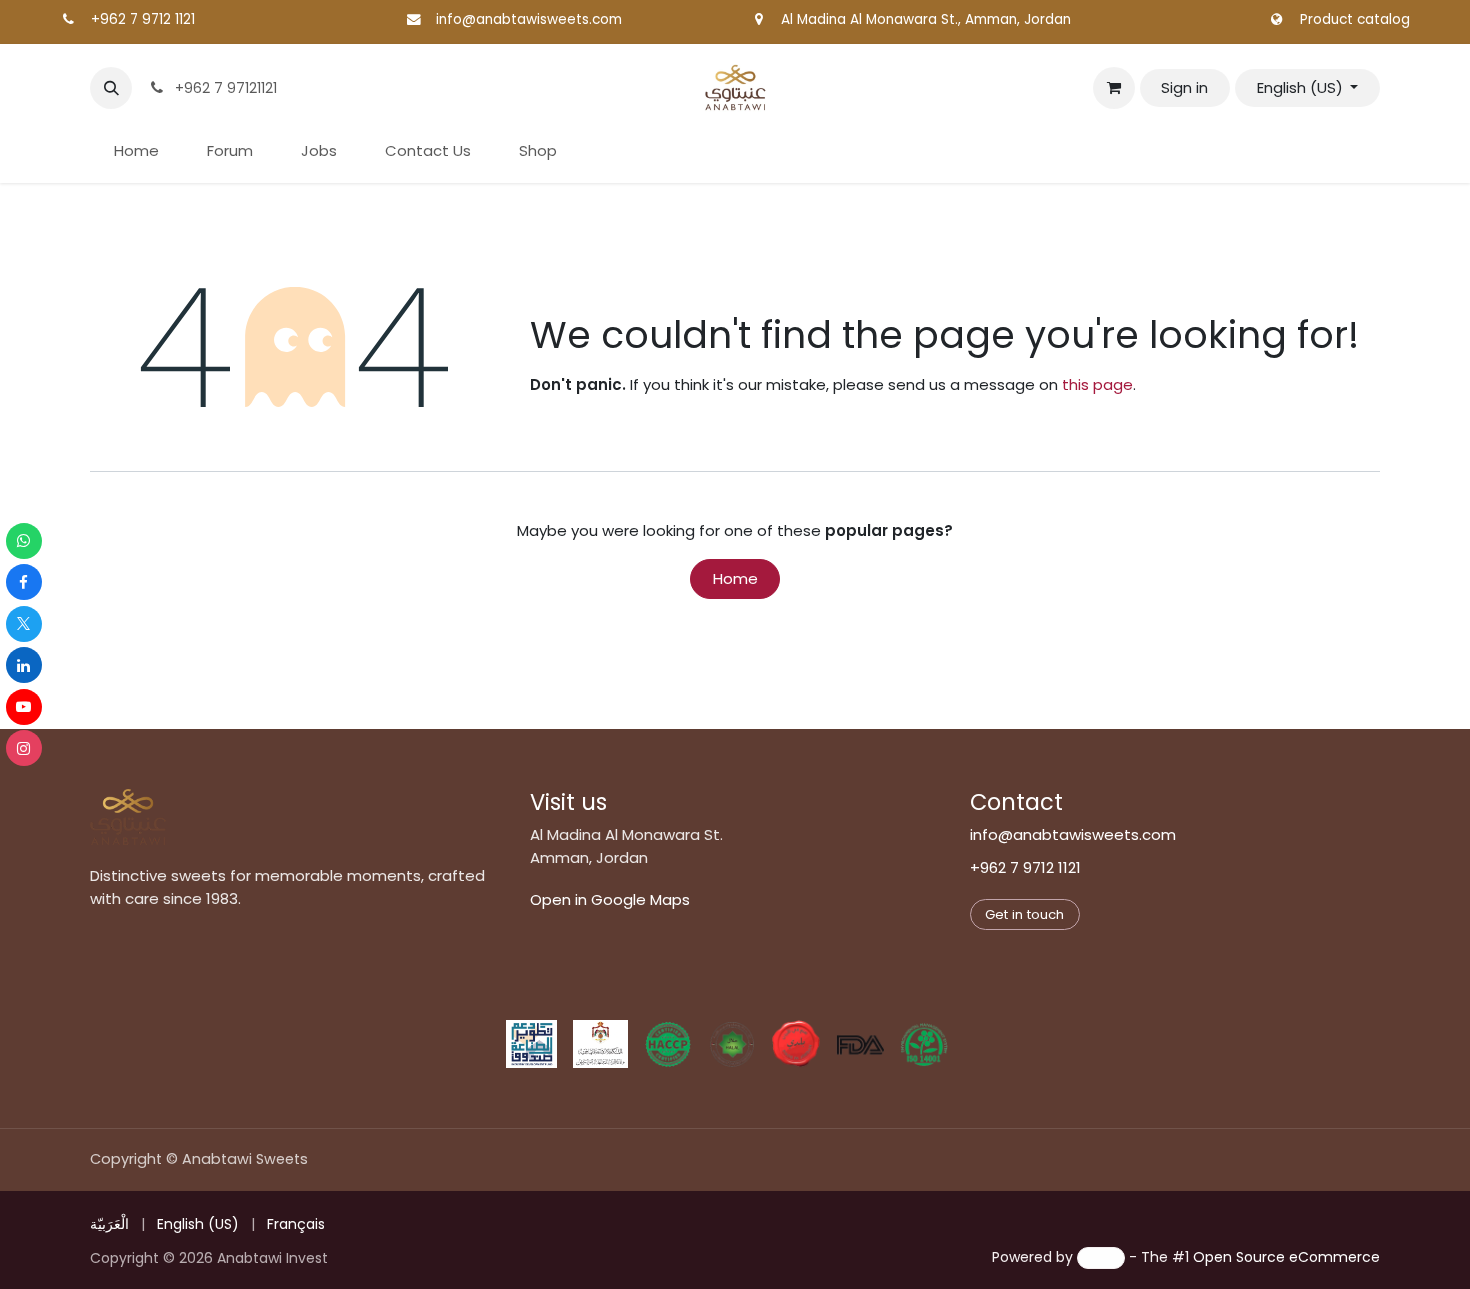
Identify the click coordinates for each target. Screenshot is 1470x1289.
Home (735, 578)
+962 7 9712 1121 (143, 19)
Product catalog (1355, 19)
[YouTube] (24, 707)
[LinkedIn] (24, 665)
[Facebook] (24, 582)
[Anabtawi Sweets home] (128, 817)
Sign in (1184, 87)
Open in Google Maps (610, 899)
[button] (111, 88)
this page (1097, 384)
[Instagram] (24, 748)
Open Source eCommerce (1286, 1257)
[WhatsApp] (24, 541)
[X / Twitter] (24, 624)
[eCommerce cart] (1114, 88)
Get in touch (1024, 914)
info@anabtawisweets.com (529, 19)
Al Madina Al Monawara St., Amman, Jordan (926, 19)
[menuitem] (136, 151)
